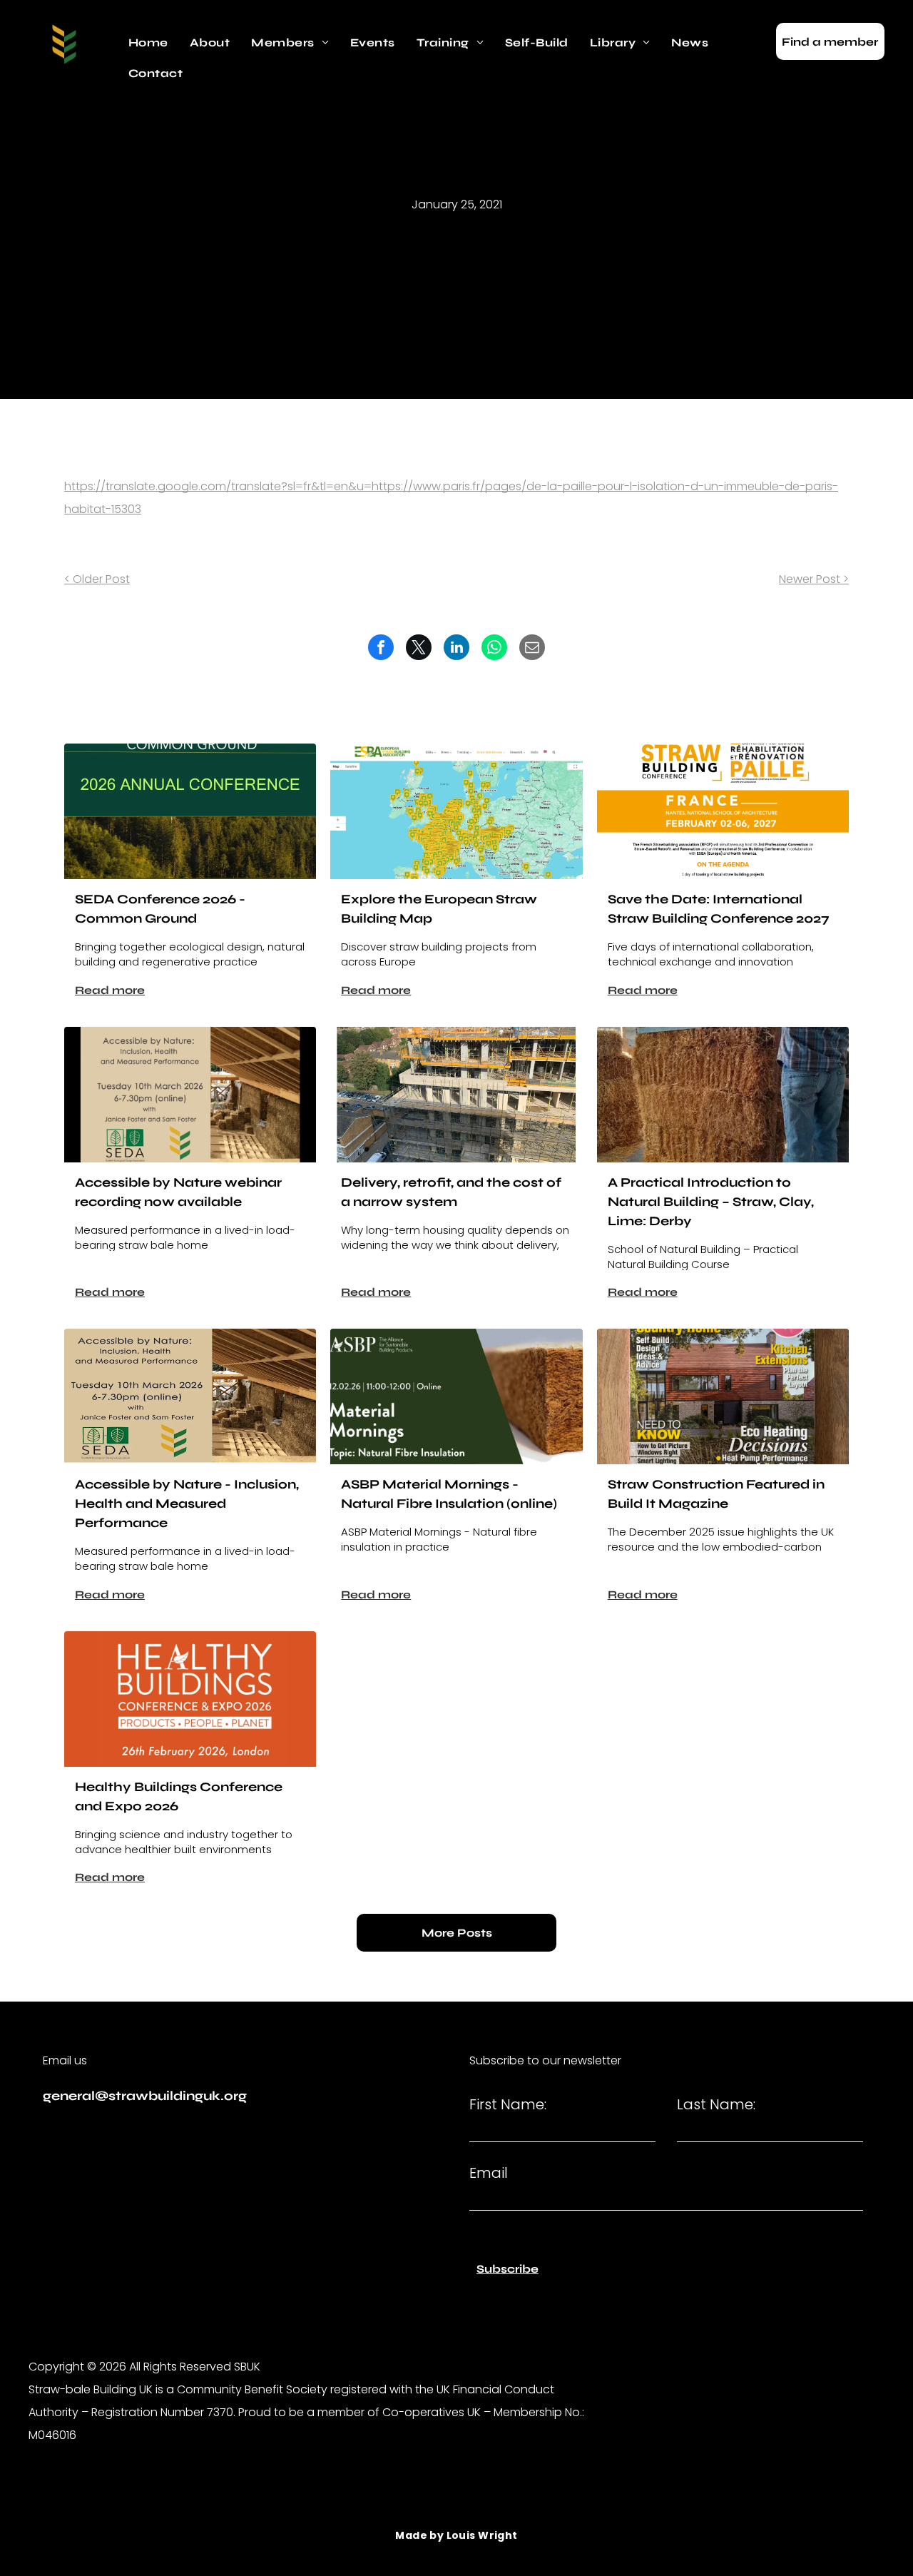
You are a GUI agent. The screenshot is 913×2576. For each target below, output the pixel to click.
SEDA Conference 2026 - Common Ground (160, 909)
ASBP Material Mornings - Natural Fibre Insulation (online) (449, 1494)
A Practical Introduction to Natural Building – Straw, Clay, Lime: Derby (711, 1202)
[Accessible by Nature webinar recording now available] (190, 1095)
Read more (110, 990)
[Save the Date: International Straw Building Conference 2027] (723, 811)
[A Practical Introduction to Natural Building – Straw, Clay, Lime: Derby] (723, 1095)
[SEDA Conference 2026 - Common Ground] (190, 811)
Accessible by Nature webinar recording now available (178, 1192)
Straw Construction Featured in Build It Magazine (716, 1494)
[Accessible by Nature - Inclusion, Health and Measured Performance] (190, 1396)
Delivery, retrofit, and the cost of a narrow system (451, 1192)
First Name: (508, 2104)
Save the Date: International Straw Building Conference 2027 (719, 909)
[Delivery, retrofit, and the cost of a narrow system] (456, 1095)
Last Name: (716, 2104)
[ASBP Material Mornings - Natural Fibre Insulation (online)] (456, 1396)
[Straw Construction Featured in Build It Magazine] (723, 1396)
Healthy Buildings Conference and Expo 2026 (179, 1796)
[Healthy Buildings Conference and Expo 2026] (190, 1699)
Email (489, 2173)
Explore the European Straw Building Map (439, 909)
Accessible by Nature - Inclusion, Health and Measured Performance (187, 1503)
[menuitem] (148, 43)
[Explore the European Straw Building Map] (456, 811)
